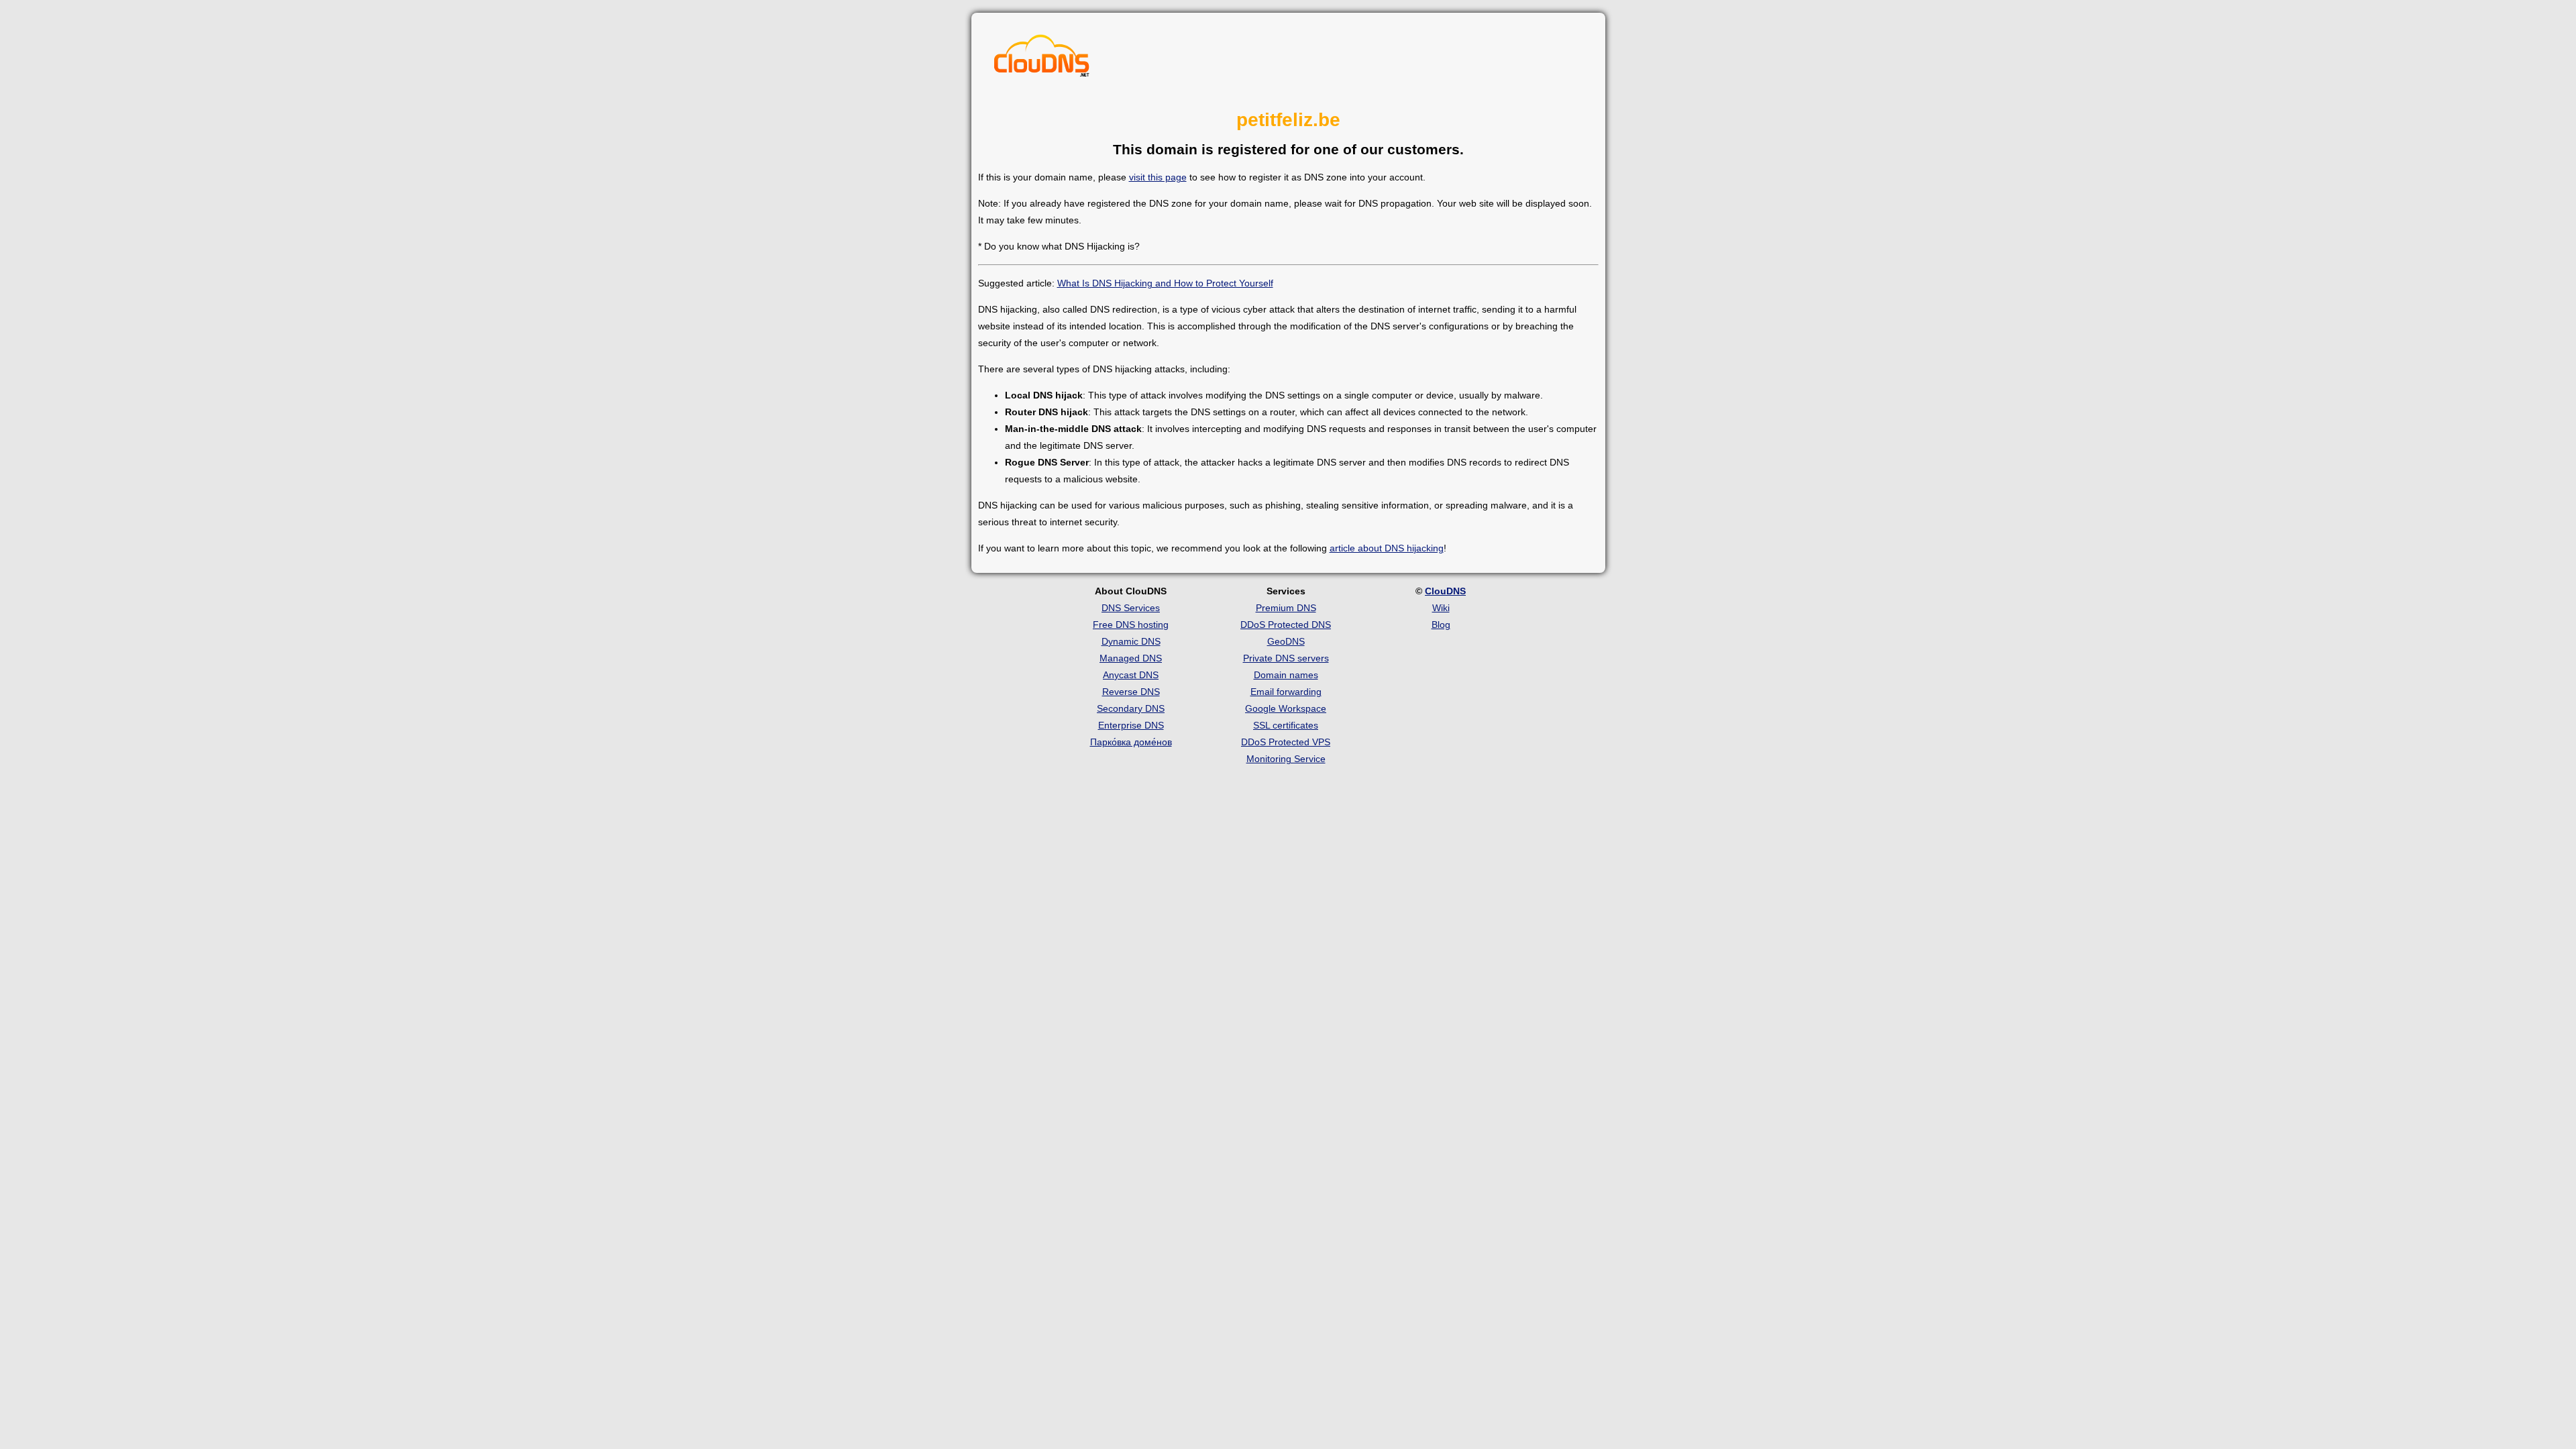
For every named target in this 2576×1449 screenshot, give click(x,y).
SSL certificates (1286, 725)
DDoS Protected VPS (1286, 742)
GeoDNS (1286, 641)
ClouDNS (1445, 591)
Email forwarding (1286, 692)
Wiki (1441, 608)
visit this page (1158, 177)
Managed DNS (1131, 658)
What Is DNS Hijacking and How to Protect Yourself (1165, 283)
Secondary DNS (1131, 708)
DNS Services (1131, 608)
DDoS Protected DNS (1286, 625)
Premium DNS (1286, 608)
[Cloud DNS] (1042, 59)
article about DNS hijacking (1387, 548)
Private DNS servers (1286, 658)
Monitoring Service (1286, 759)
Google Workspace (1286, 708)
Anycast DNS (1131, 675)
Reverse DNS (1131, 692)
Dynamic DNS (1131, 641)
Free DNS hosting (1131, 625)
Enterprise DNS (1131, 725)
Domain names (1286, 675)
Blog (1441, 625)
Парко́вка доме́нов (1131, 742)
